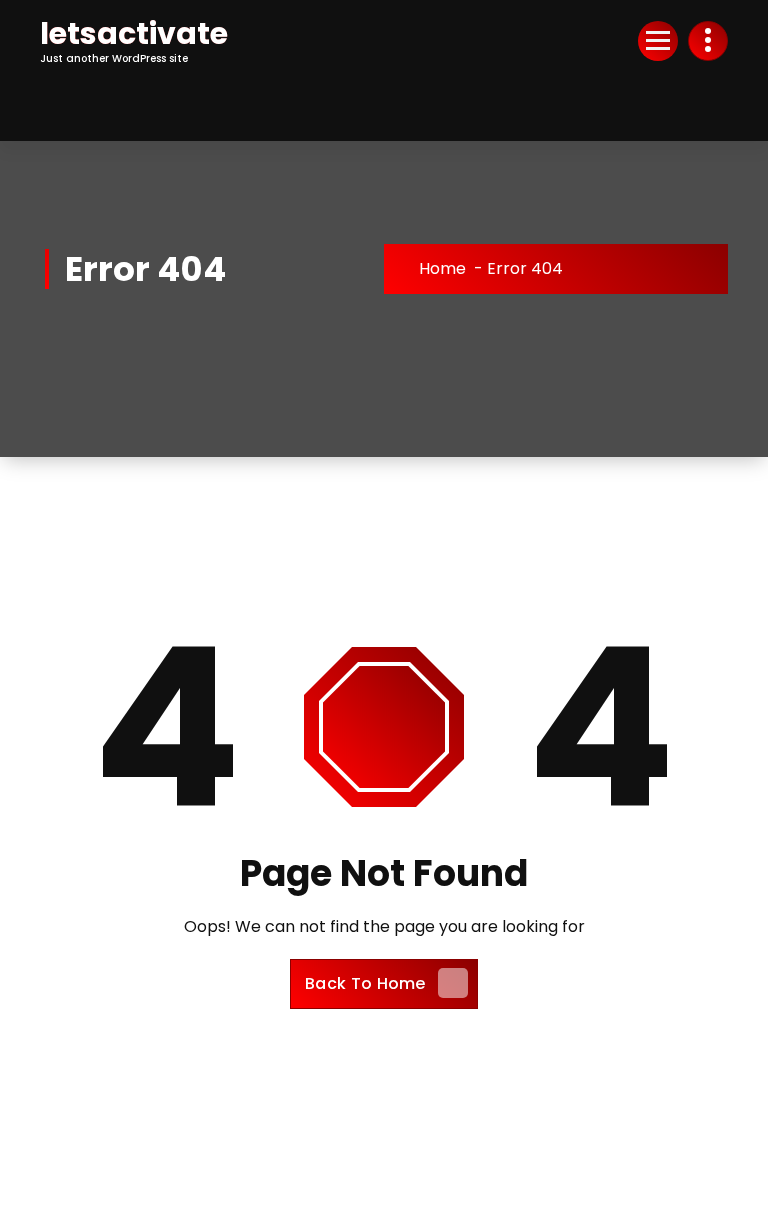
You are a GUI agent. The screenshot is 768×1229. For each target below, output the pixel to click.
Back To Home (365, 983)
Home (442, 268)
